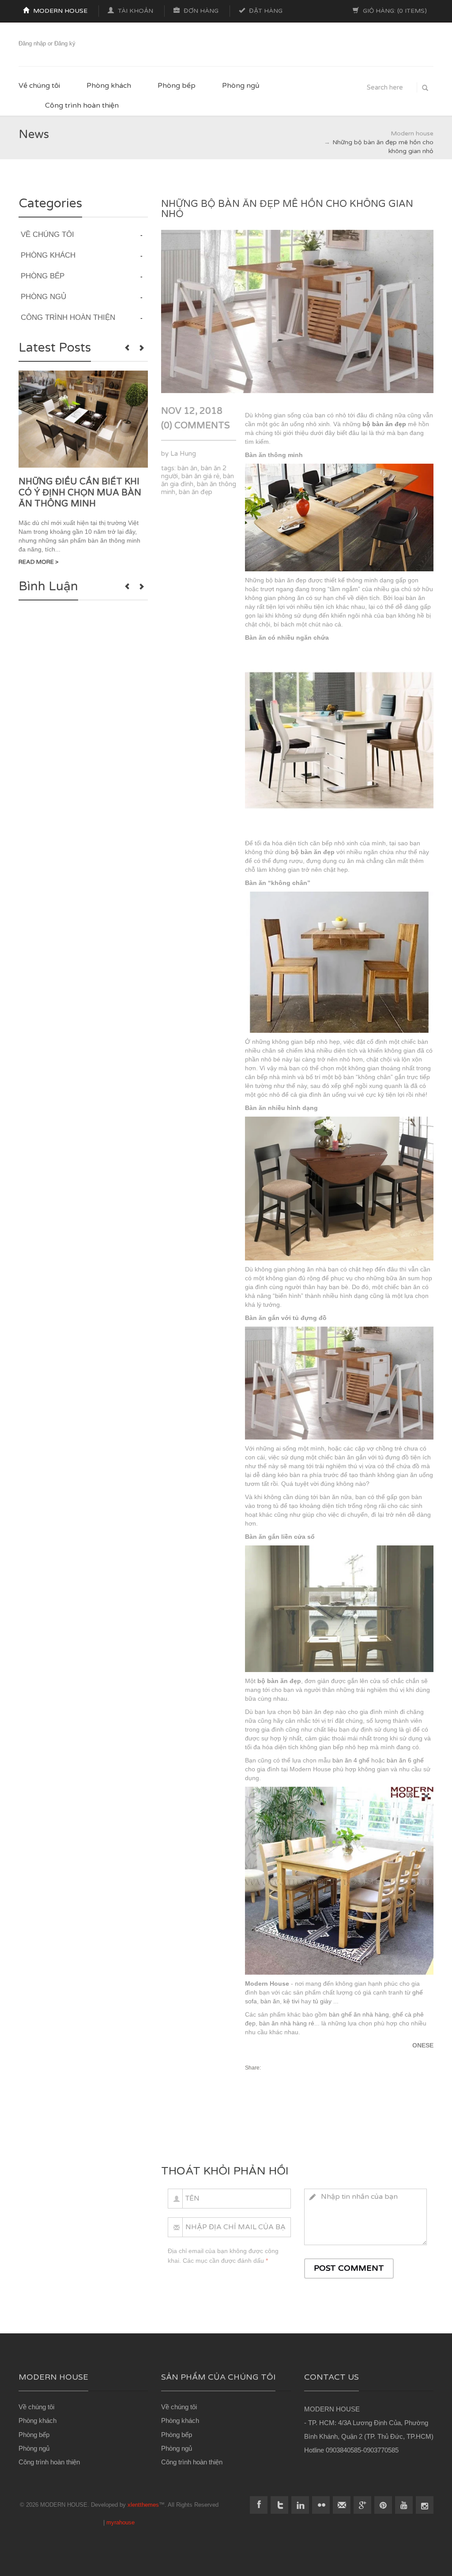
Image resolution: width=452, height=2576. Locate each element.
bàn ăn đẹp (196, 492)
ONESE (423, 2045)
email (342, 2505)
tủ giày (322, 2001)
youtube (404, 2505)
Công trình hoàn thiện (82, 105)
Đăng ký (65, 43)
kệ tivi (291, 2001)
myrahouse (121, 2522)
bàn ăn (187, 468)
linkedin (300, 2505)
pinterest (383, 2505)
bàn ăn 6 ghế (405, 1760)
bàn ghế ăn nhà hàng (359, 2014)
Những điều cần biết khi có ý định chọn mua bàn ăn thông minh (80, 493)
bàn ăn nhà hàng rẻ (287, 2023)
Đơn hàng (200, 11)
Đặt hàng (265, 11)
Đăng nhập (32, 43)
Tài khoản (135, 11)
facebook (259, 2505)
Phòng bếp (177, 86)
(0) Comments (196, 426)
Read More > (39, 562)
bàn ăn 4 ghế (351, 1760)
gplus (362, 2505)
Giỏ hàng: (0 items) (394, 11)
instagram (425, 2505)
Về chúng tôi (39, 86)
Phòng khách (109, 86)
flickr (321, 2505)
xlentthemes (143, 2505)
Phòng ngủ (241, 86)
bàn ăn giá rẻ (200, 476)
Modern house (59, 11)
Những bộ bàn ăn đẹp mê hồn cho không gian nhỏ (287, 209)
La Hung (183, 454)
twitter (279, 2505)
